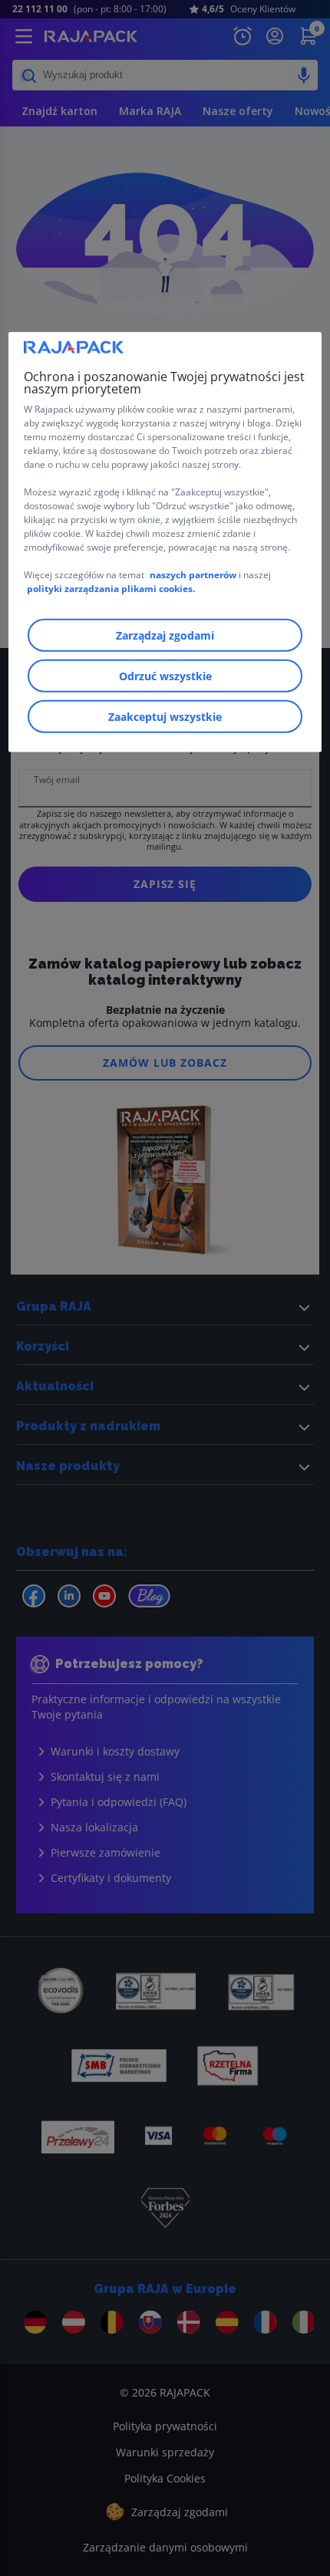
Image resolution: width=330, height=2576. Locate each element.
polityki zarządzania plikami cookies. (111, 589)
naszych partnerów (194, 575)
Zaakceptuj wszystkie (165, 717)
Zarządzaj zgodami (165, 635)
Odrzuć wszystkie (165, 676)
